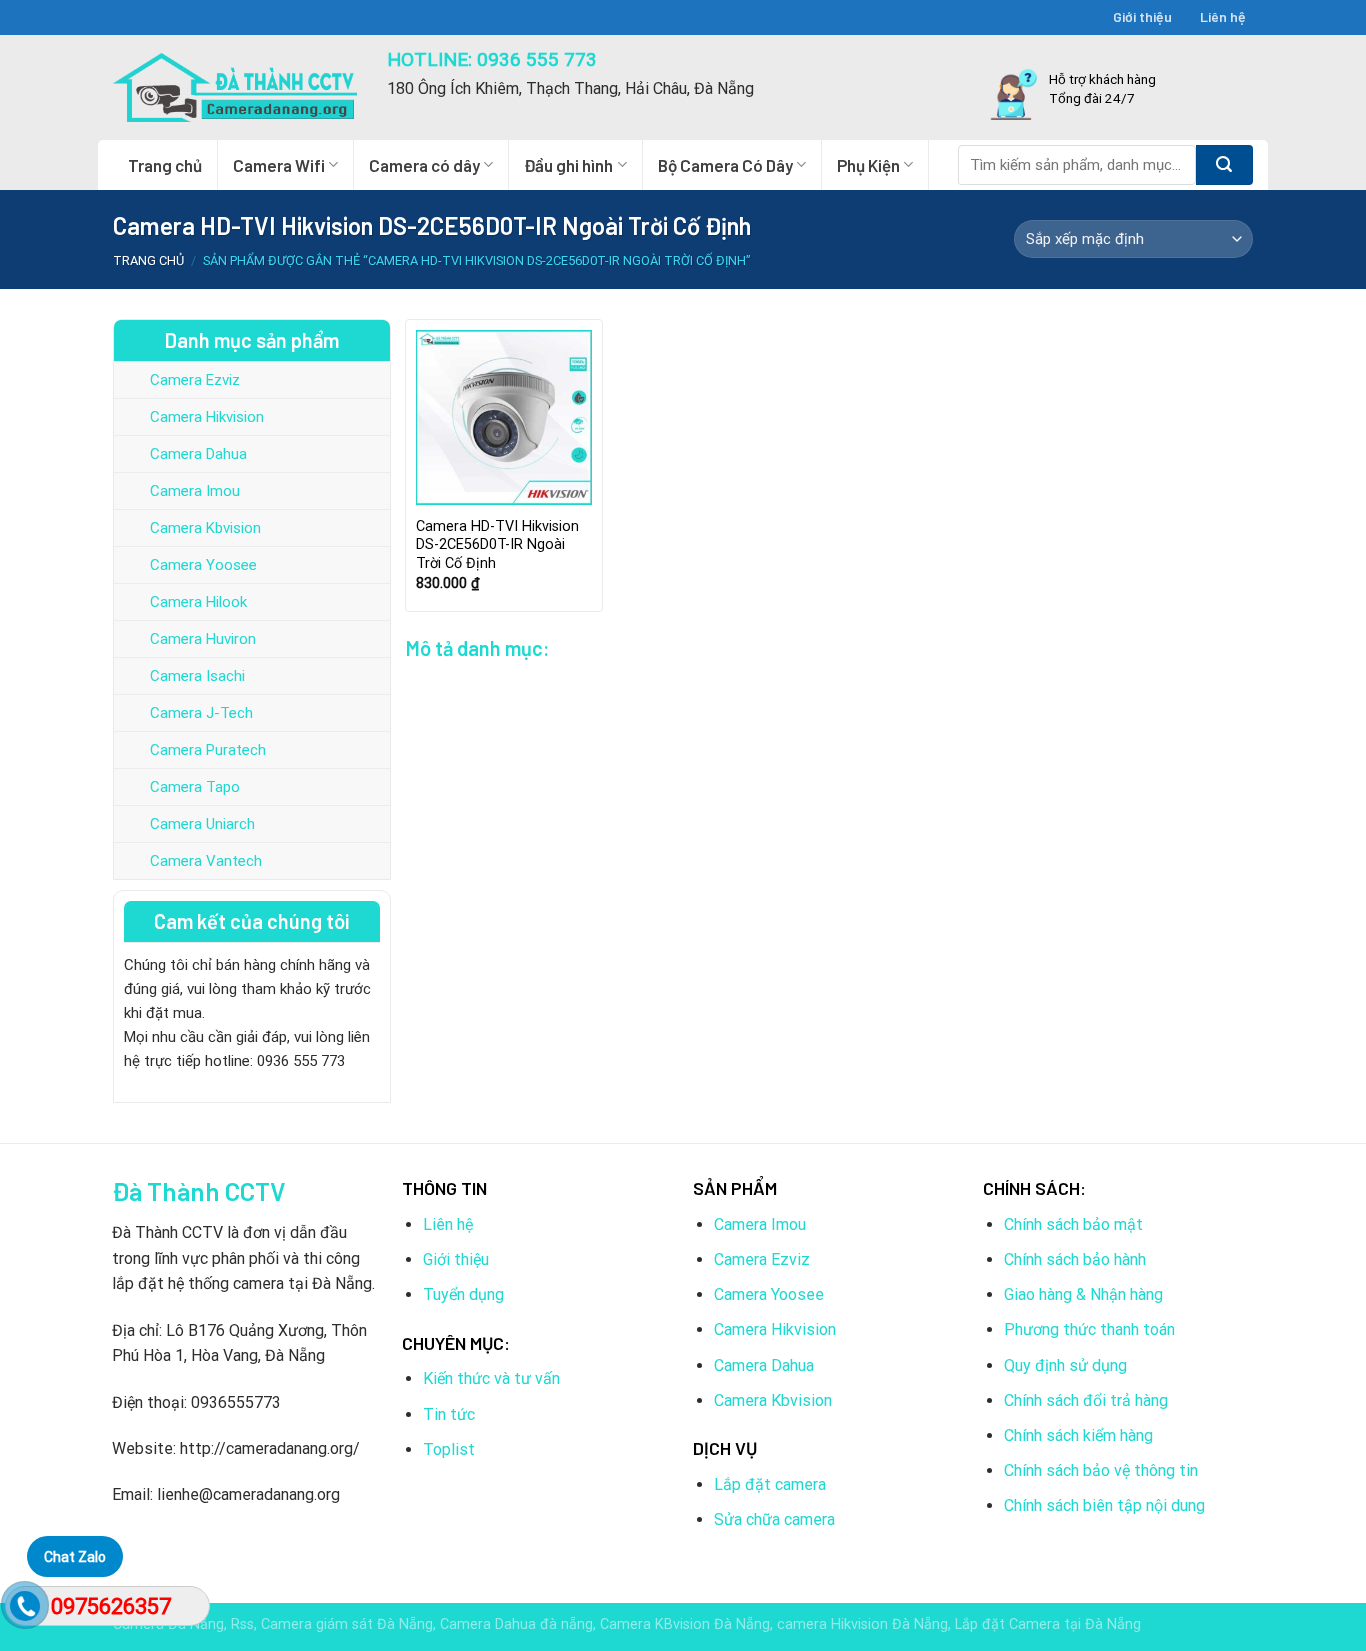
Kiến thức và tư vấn (491, 1378)
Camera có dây (424, 165)
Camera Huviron (203, 639)
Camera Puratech (208, 750)
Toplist (449, 1449)
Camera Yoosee (203, 565)
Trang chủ (165, 165)
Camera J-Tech (201, 713)
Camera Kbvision (205, 528)
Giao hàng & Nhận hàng (1083, 1294)
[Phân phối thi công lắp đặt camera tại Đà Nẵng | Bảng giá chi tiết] (235, 87)
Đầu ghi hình (568, 165)
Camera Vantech (206, 861)
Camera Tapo (195, 787)
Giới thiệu (1142, 16)
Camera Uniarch (202, 824)
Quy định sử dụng (1065, 1365)
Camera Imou (195, 491)
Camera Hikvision (207, 417)
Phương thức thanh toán (1089, 1329)
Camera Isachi (197, 676)
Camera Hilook (198, 602)
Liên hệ (1223, 16)
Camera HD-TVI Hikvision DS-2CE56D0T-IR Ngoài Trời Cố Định (497, 545)
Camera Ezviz (195, 380)
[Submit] (1224, 165)
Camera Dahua (198, 454)
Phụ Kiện (868, 165)
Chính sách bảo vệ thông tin (1101, 1470)
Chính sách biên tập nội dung (1104, 1505)
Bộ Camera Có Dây (725, 165)
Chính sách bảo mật (1073, 1224)
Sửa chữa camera (774, 1519)
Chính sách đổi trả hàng (1086, 1400)
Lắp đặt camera (770, 1484)
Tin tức (449, 1414)
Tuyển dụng (463, 1294)
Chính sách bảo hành (1075, 1259)
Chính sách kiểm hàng (1078, 1435)
